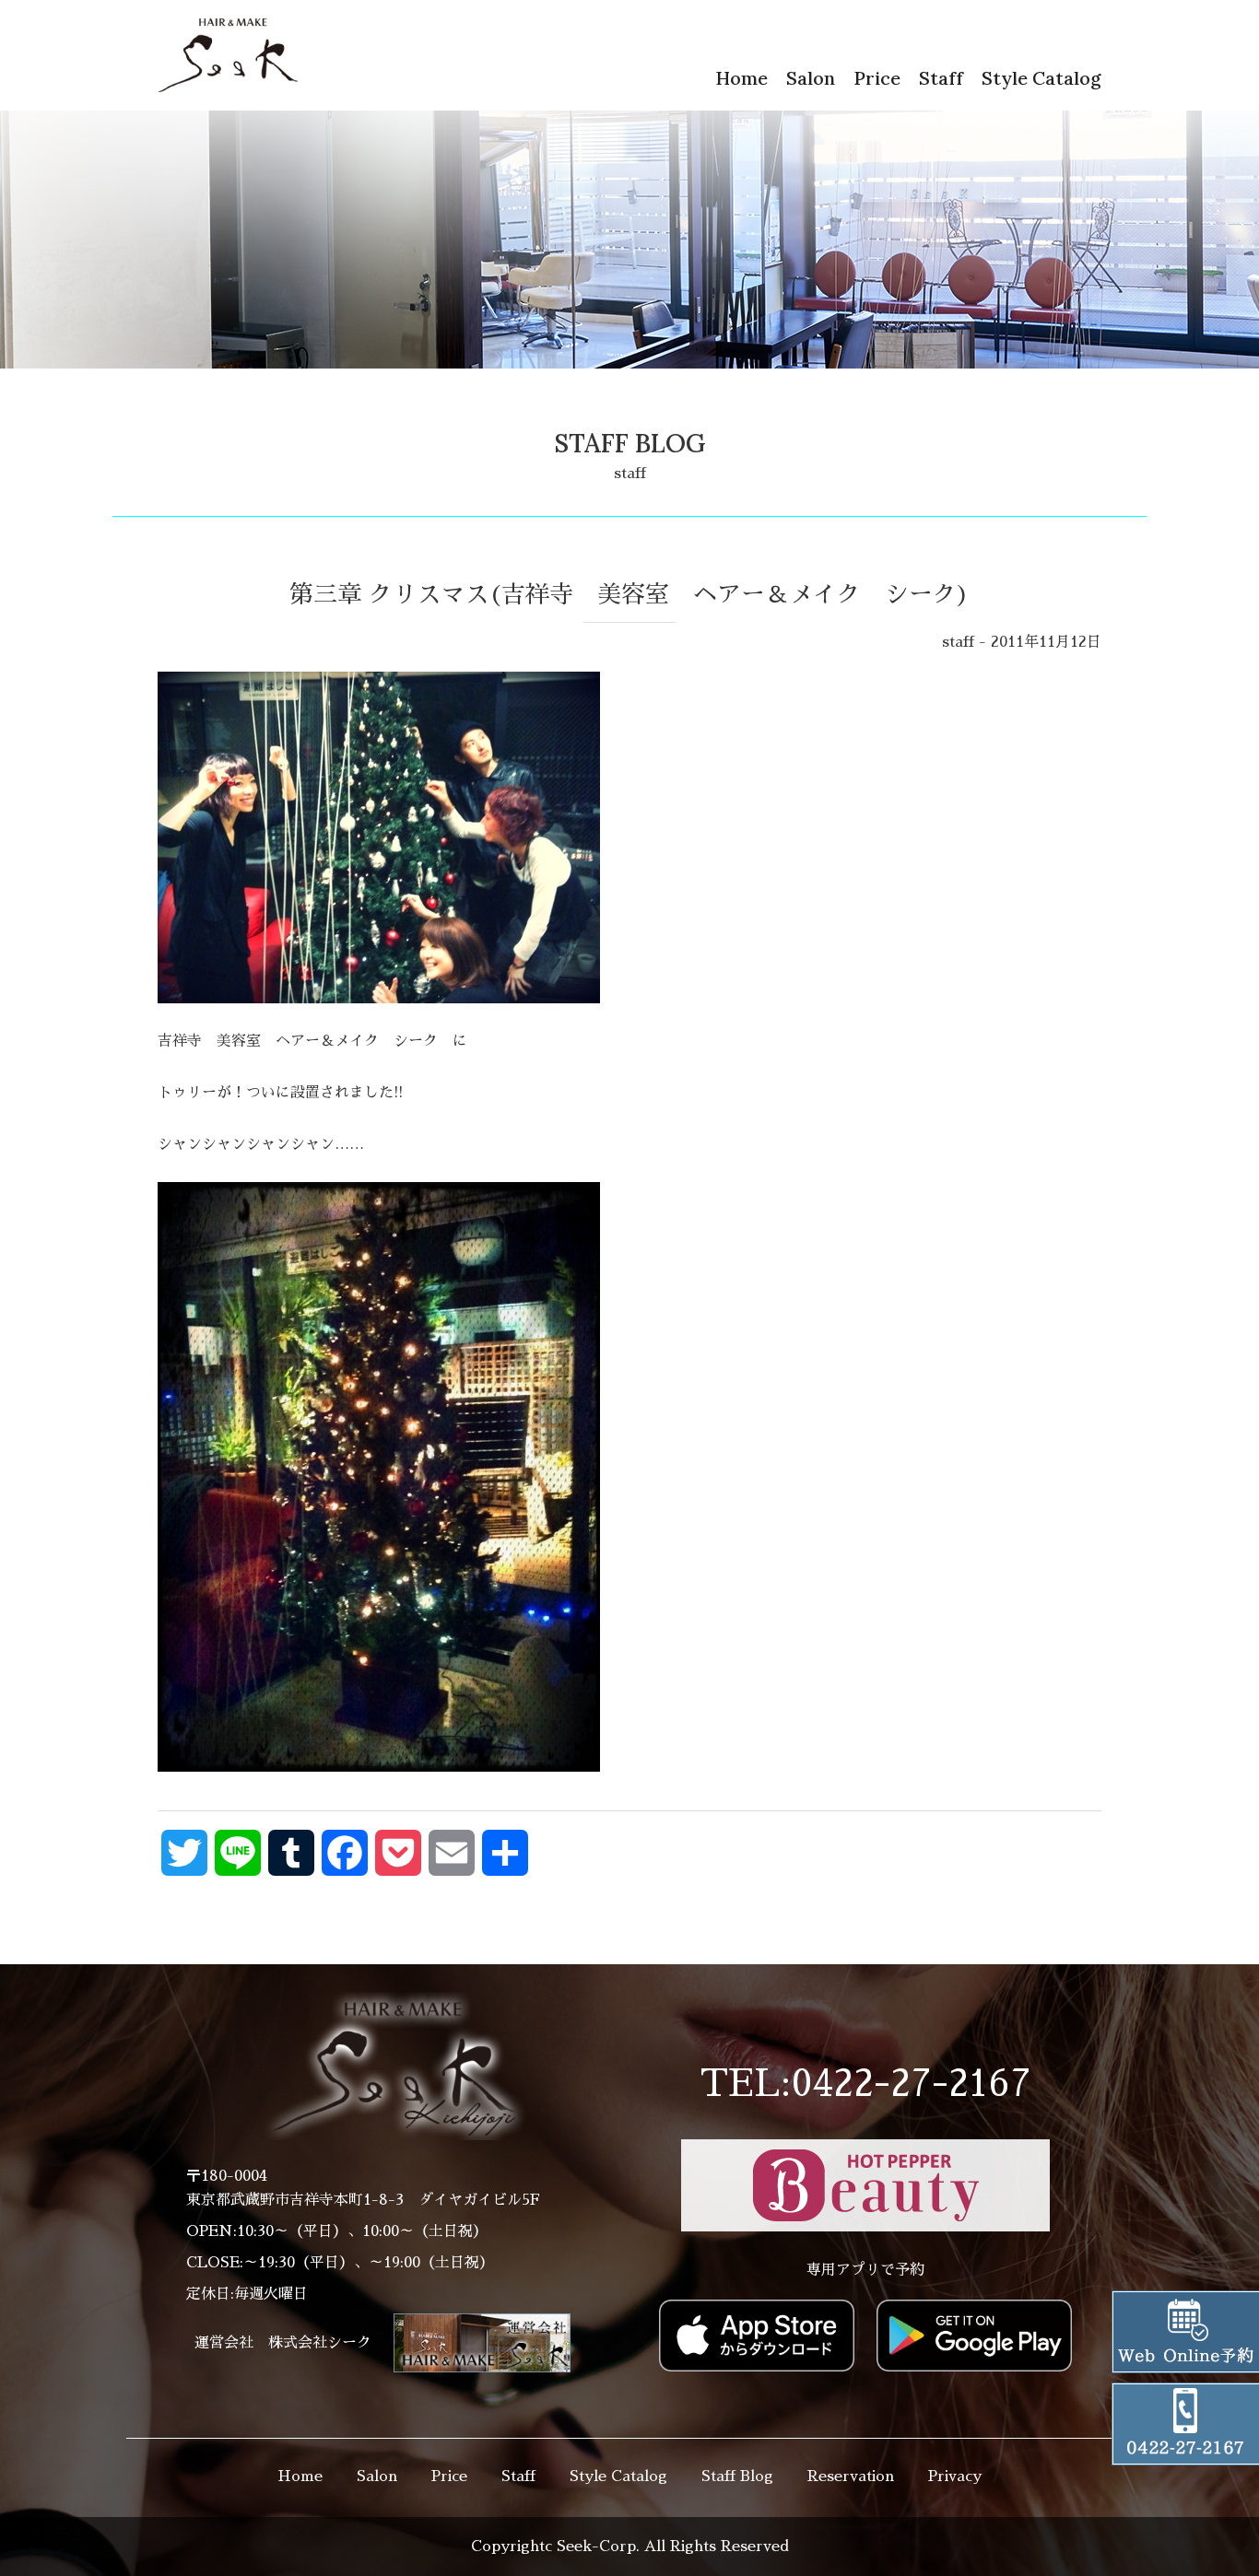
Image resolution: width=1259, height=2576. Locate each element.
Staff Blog (737, 2476)
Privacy (955, 2476)
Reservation (851, 2476)
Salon (811, 78)
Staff (941, 78)
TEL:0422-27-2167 (865, 2084)
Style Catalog (1041, 78)
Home (741, 78)
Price (877, 78)
